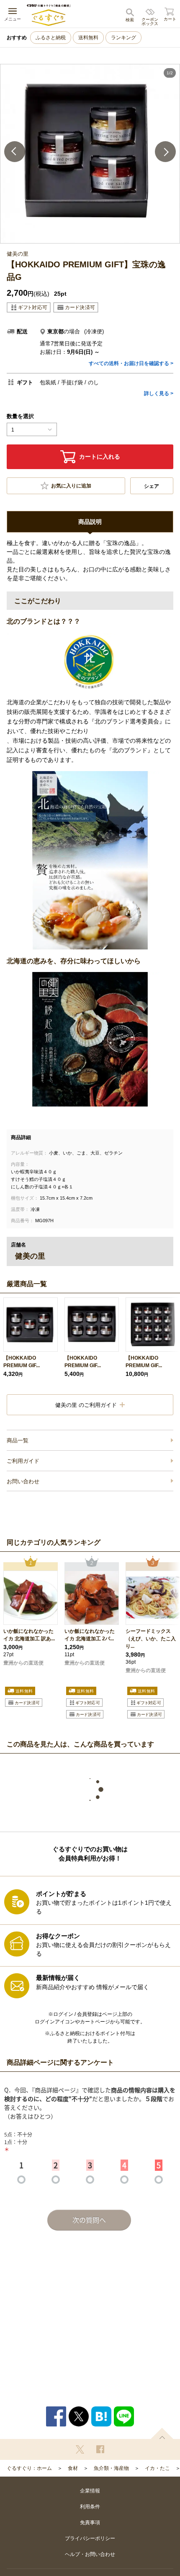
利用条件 (90, 2507)
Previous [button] (15, 152)
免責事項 (90, 2523)
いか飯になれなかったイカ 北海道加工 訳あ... (29, 1635)
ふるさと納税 (51, 38)
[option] (90, 154)
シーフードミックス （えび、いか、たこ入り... (151, 1639)
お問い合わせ (23, 1481)
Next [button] (165, 152)
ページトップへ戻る (162, 2433)
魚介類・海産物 (111, 2468)
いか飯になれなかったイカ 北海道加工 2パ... (90, 1635)
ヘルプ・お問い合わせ (90, 2554)
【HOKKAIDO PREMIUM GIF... (22, 1362)
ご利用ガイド (23, 1461)
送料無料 (88, 38)
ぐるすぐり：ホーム (29, 2468)
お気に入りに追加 (71, 486)
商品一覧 (18, 1440)
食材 (73, 2468)
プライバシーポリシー (90, 2538)
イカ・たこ (157, 2468)
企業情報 (90, 2491)
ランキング (123, 38)
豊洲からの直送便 (23, 1663)
